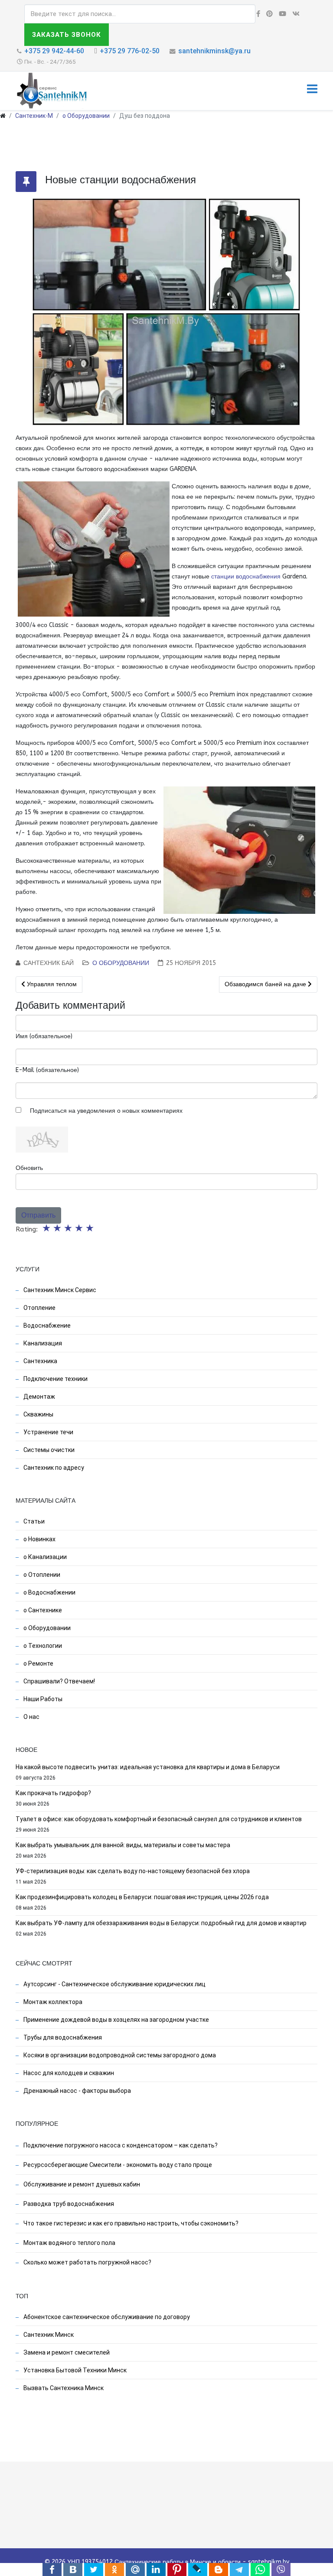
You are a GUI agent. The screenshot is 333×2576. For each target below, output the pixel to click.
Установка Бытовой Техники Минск (74, 2370)
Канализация (42, 1343)
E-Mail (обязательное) (47, 1070)
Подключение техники (55, 1379)
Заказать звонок (67, 35)
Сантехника (40, 1361)
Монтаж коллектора (52, 2002)
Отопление (39, 1308)
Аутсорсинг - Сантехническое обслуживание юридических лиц (114, 1984)
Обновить (29, 1168)
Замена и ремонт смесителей (66, 2352)
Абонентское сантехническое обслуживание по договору (106, 2317)
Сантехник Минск (48, 2335)
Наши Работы (42, 1699)
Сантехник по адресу (53, 1468)
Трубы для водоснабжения (62, 2037)
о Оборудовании (86, 116)
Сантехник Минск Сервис (59, 1290)
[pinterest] (269, 14)
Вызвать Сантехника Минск (63, 2388)
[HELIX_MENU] (312, 90)
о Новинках (39, 1539)
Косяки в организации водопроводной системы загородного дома (119, 2055)
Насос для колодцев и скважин (68, 2073)
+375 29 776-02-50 (130, 51)
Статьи (33, 1521)
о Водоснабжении (49, 1592)
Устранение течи (48, 1432)
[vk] (296, 14)
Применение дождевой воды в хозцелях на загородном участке (116, 2020)
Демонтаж (39, 1397)
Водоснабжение (46, 1325)
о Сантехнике (42, 1610)
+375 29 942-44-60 (54, 51)
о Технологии (42, 1646)
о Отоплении (41, 1575)
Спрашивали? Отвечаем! (59, 1681)
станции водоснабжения (246, 577)
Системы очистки (48, 1450)
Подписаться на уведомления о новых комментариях (106, 1111)
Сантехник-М (34, 116)
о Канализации (44, 1557)
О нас (31, 1717)
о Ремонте (38, 1663)
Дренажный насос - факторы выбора (77, 2091)
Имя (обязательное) (44, 1036)
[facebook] (258, 14)
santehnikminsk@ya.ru (214, 51)
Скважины (38, 1414)
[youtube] (282, 14)
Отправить (38, 1215)
